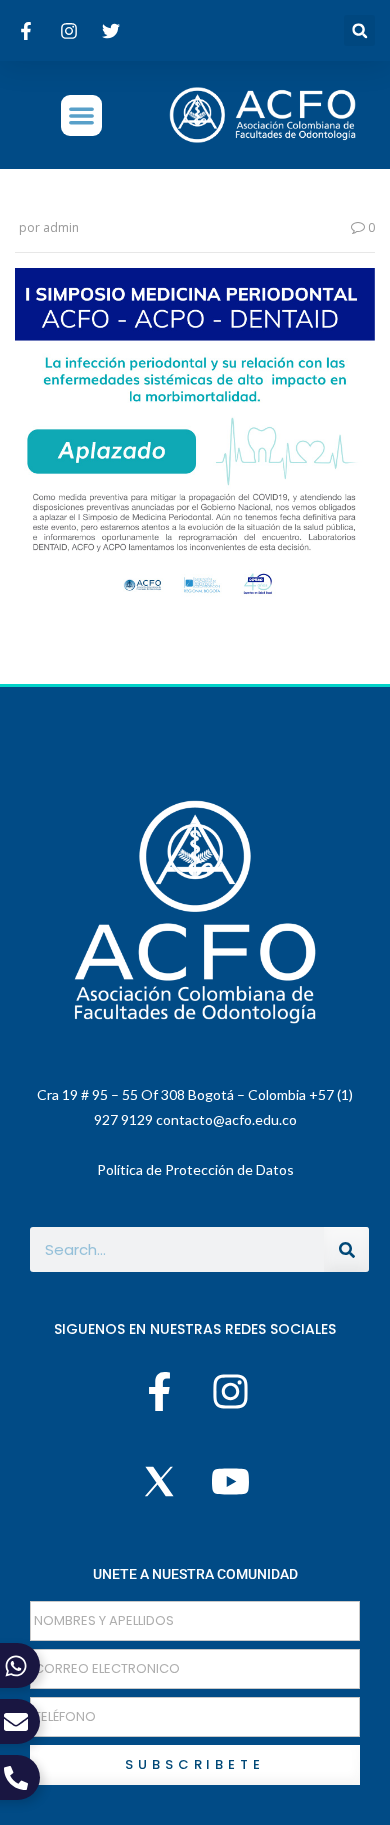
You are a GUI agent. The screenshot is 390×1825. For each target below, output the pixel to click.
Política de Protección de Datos (195, 1169)
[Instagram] (230, 1391)
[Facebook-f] (160, 1391)
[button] (359, 30)
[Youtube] (230, 1482)
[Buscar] (346, 1249)
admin (61, 227)
